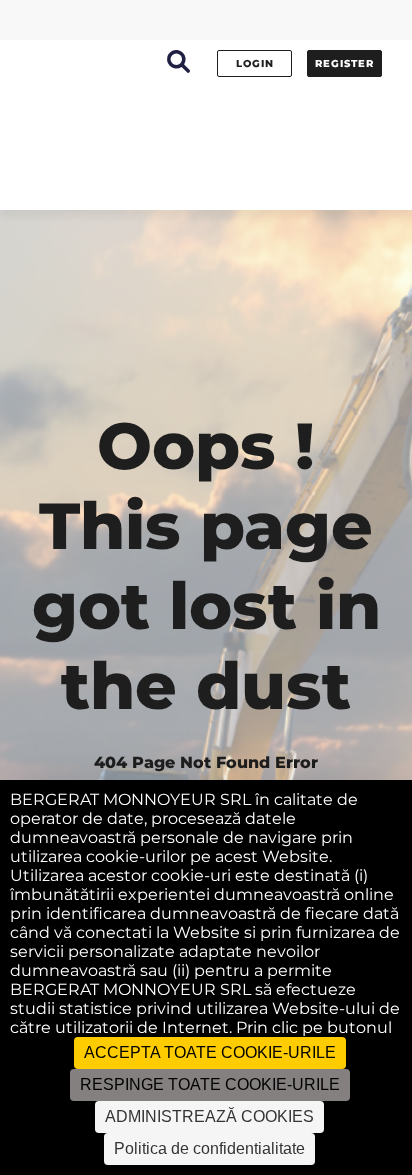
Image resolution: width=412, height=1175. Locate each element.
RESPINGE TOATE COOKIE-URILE (210, 1084)
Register (344, 63)
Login (255, 63)
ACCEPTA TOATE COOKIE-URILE (210, 1052)
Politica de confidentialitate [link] (209, 1148)
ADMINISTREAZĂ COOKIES (209, 1116)
